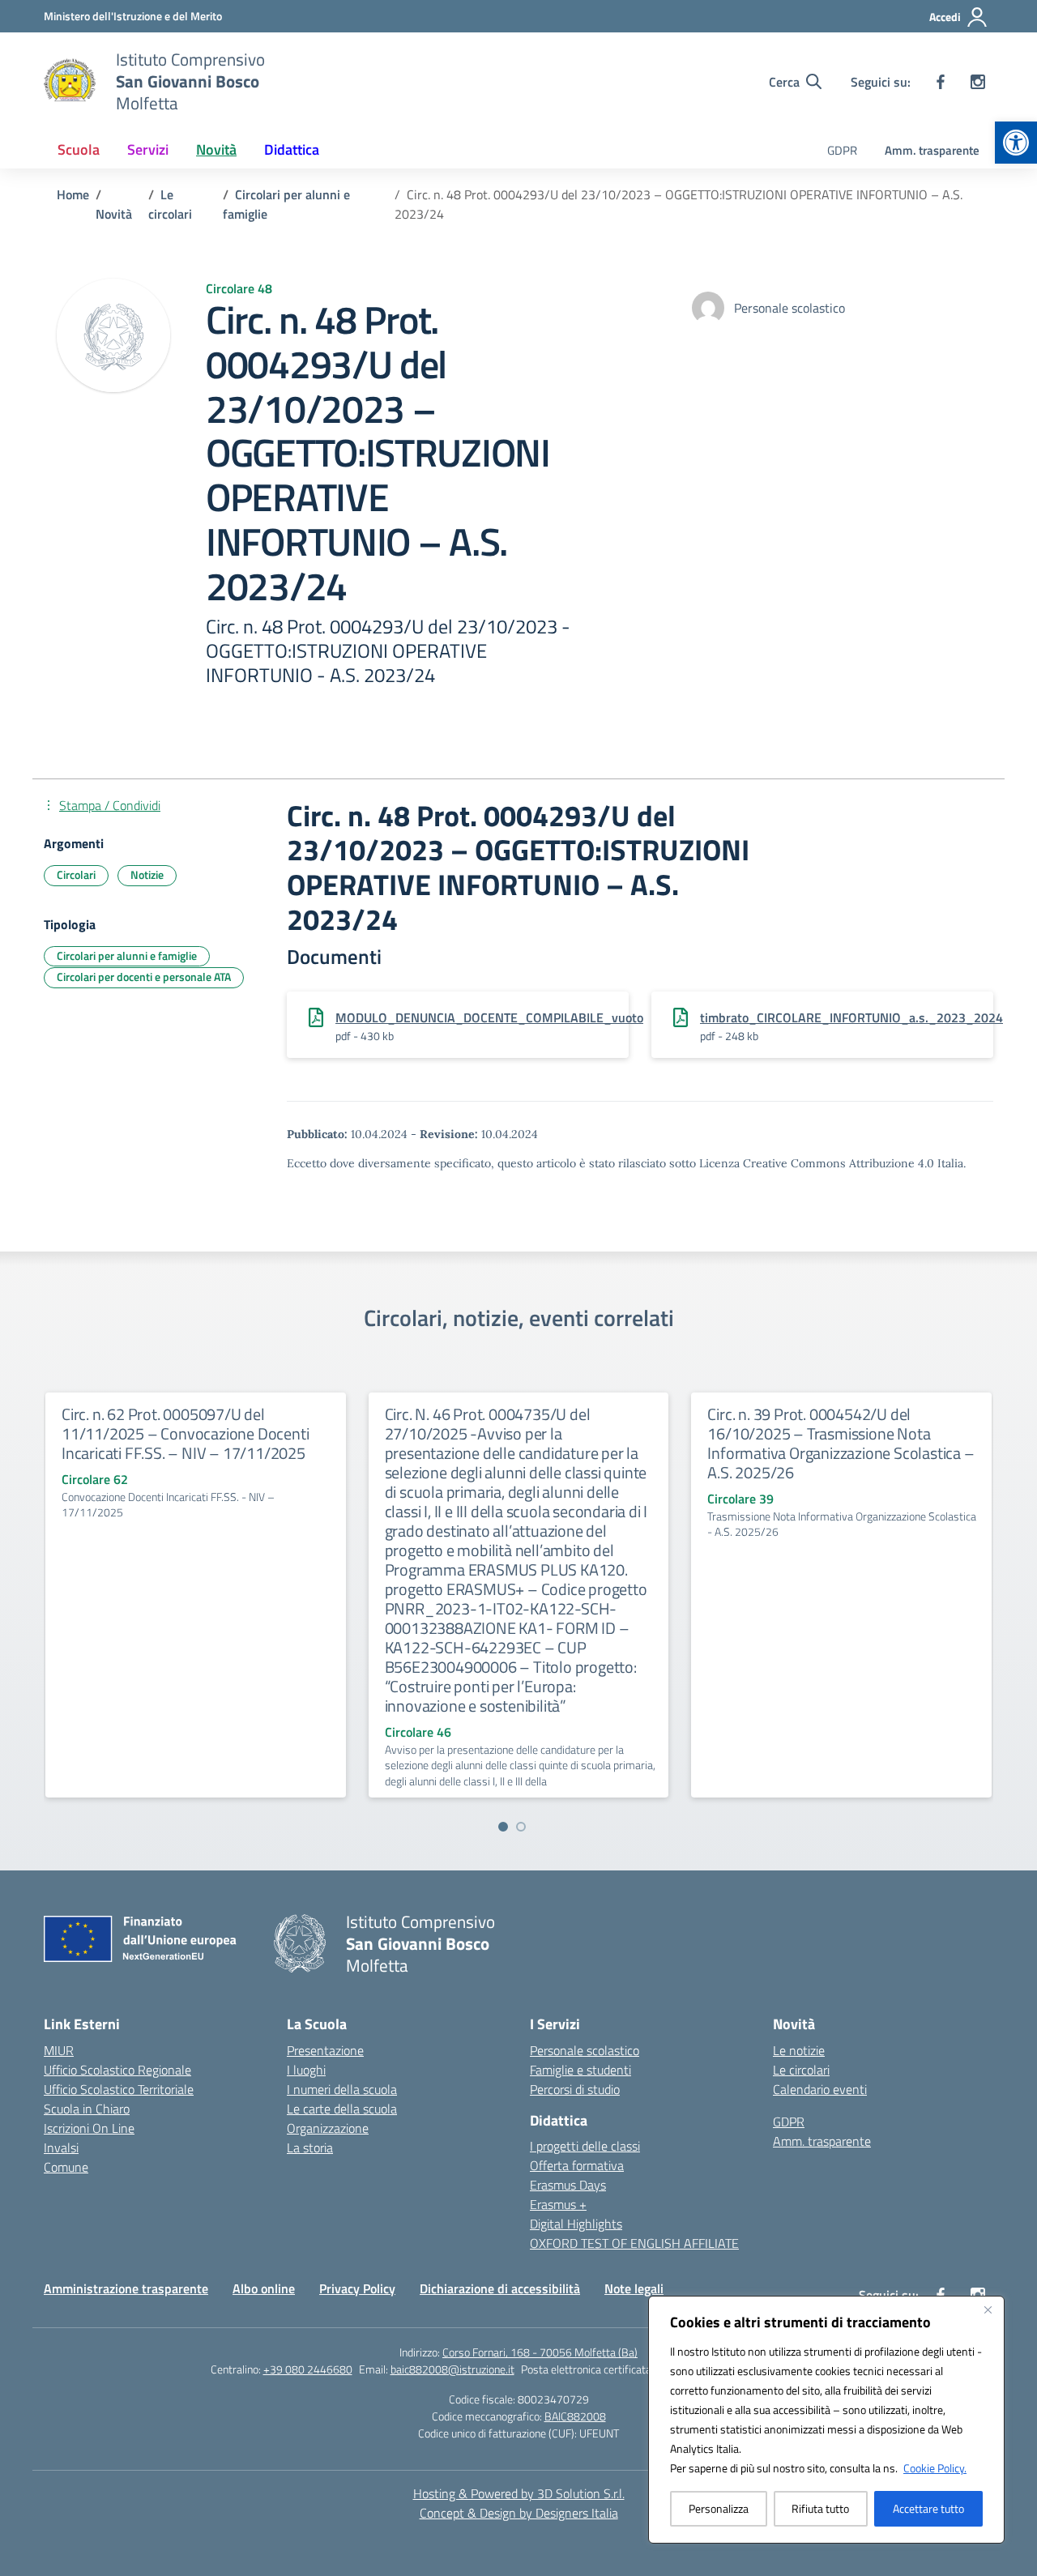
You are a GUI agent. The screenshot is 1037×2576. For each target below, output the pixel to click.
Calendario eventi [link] (820, 2089)
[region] (826, 2420)
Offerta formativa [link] (577, 2165)
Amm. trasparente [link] (932, 150)
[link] (1016, 143)
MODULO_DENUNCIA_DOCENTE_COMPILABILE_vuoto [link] (489, 1017)
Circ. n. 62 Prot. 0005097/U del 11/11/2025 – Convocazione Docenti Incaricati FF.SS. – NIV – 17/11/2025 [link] (185, 1433)
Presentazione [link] (325, 2050)
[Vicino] (988, 2309)
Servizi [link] (148, 149)
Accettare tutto (928, 2508)
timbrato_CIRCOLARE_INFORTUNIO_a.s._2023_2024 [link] (851, 1017)
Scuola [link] (79, 149)
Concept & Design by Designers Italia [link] (519, 2513)
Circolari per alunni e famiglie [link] (127, 955)
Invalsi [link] (61, 2147)
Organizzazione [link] (328, 2128)
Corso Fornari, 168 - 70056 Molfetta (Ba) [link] (540, 2352)
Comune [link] (66, 2167)
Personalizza (719, 2508)
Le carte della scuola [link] (342, 2109)
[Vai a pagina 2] (521, 1827)
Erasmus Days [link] (568, 2185)
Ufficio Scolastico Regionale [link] (117, 2070)
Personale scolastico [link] (585, 2050)
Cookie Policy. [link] (935, 2468)
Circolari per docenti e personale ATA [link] (144, 977)
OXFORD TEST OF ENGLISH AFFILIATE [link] (634, 2243)
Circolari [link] (76, 874)
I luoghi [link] (306, 2070)
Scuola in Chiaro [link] (87, 2109)
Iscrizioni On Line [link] (89, 2128)
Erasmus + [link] (558, 2204)
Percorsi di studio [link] (575, 2089)
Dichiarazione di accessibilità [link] (500, 2288)
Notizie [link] (147, 874)
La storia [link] (310, 2147)
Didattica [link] (292, 149)
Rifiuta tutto (820, 2508)
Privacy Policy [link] (357, 2288)
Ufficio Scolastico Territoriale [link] (119, 2089)
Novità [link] (216, 149)
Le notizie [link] (799, 2050)
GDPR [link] (842, 150)
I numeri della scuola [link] (342, 2089)
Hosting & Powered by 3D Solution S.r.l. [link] (519, 2493)
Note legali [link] (634, 2288)
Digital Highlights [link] (576, 2224)
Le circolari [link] (801, 2070)
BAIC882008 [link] (575, 2416)
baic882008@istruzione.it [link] (452, 2369)
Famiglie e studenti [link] (580, 2070)
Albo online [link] (264, 2288)
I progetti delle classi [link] (585, 2146)
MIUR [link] (59, 2050)
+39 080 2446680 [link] (308, 2369)
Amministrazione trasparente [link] (126, 2288)
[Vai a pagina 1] (503, 1827)
